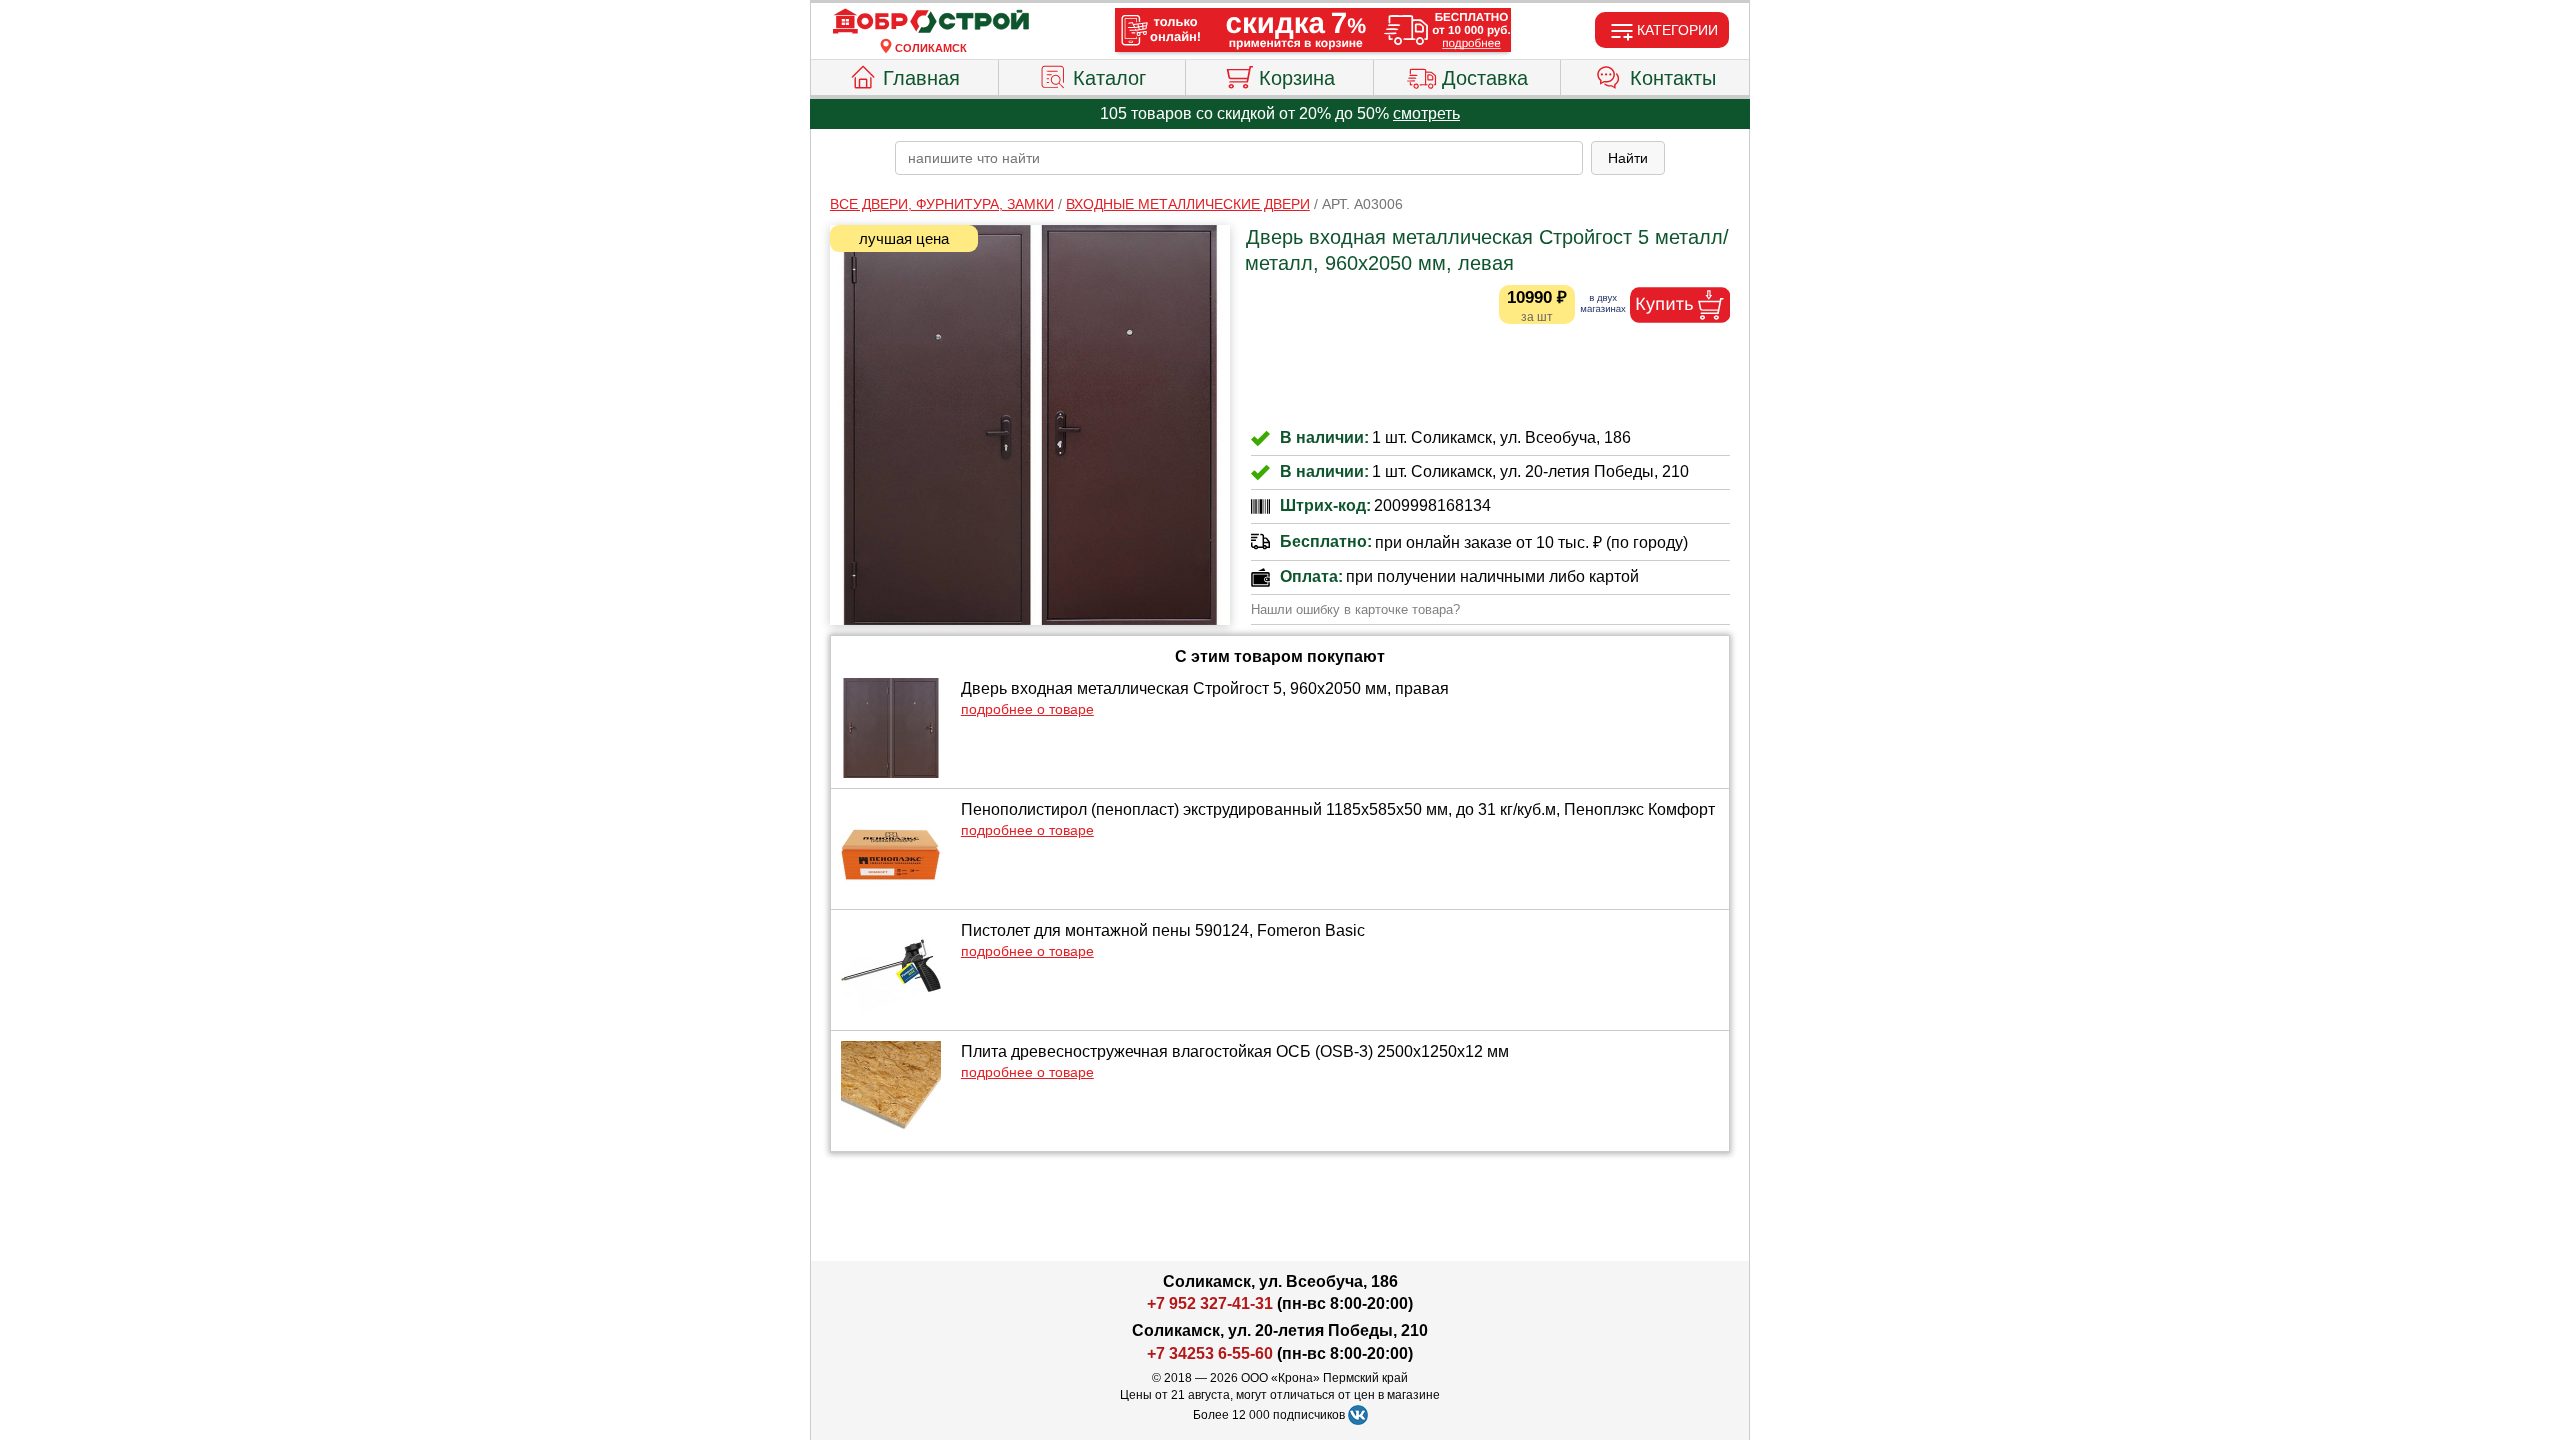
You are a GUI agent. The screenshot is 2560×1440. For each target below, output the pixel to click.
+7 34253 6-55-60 (1210, 1353)
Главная (921, 78)
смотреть (1426, 113)
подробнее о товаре (1027, 709)
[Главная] (931, 22)
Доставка (1485, 78)
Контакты (1673, 78)
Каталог (1109, 78)
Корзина (1297, 78)
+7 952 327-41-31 (1210, 1303)
